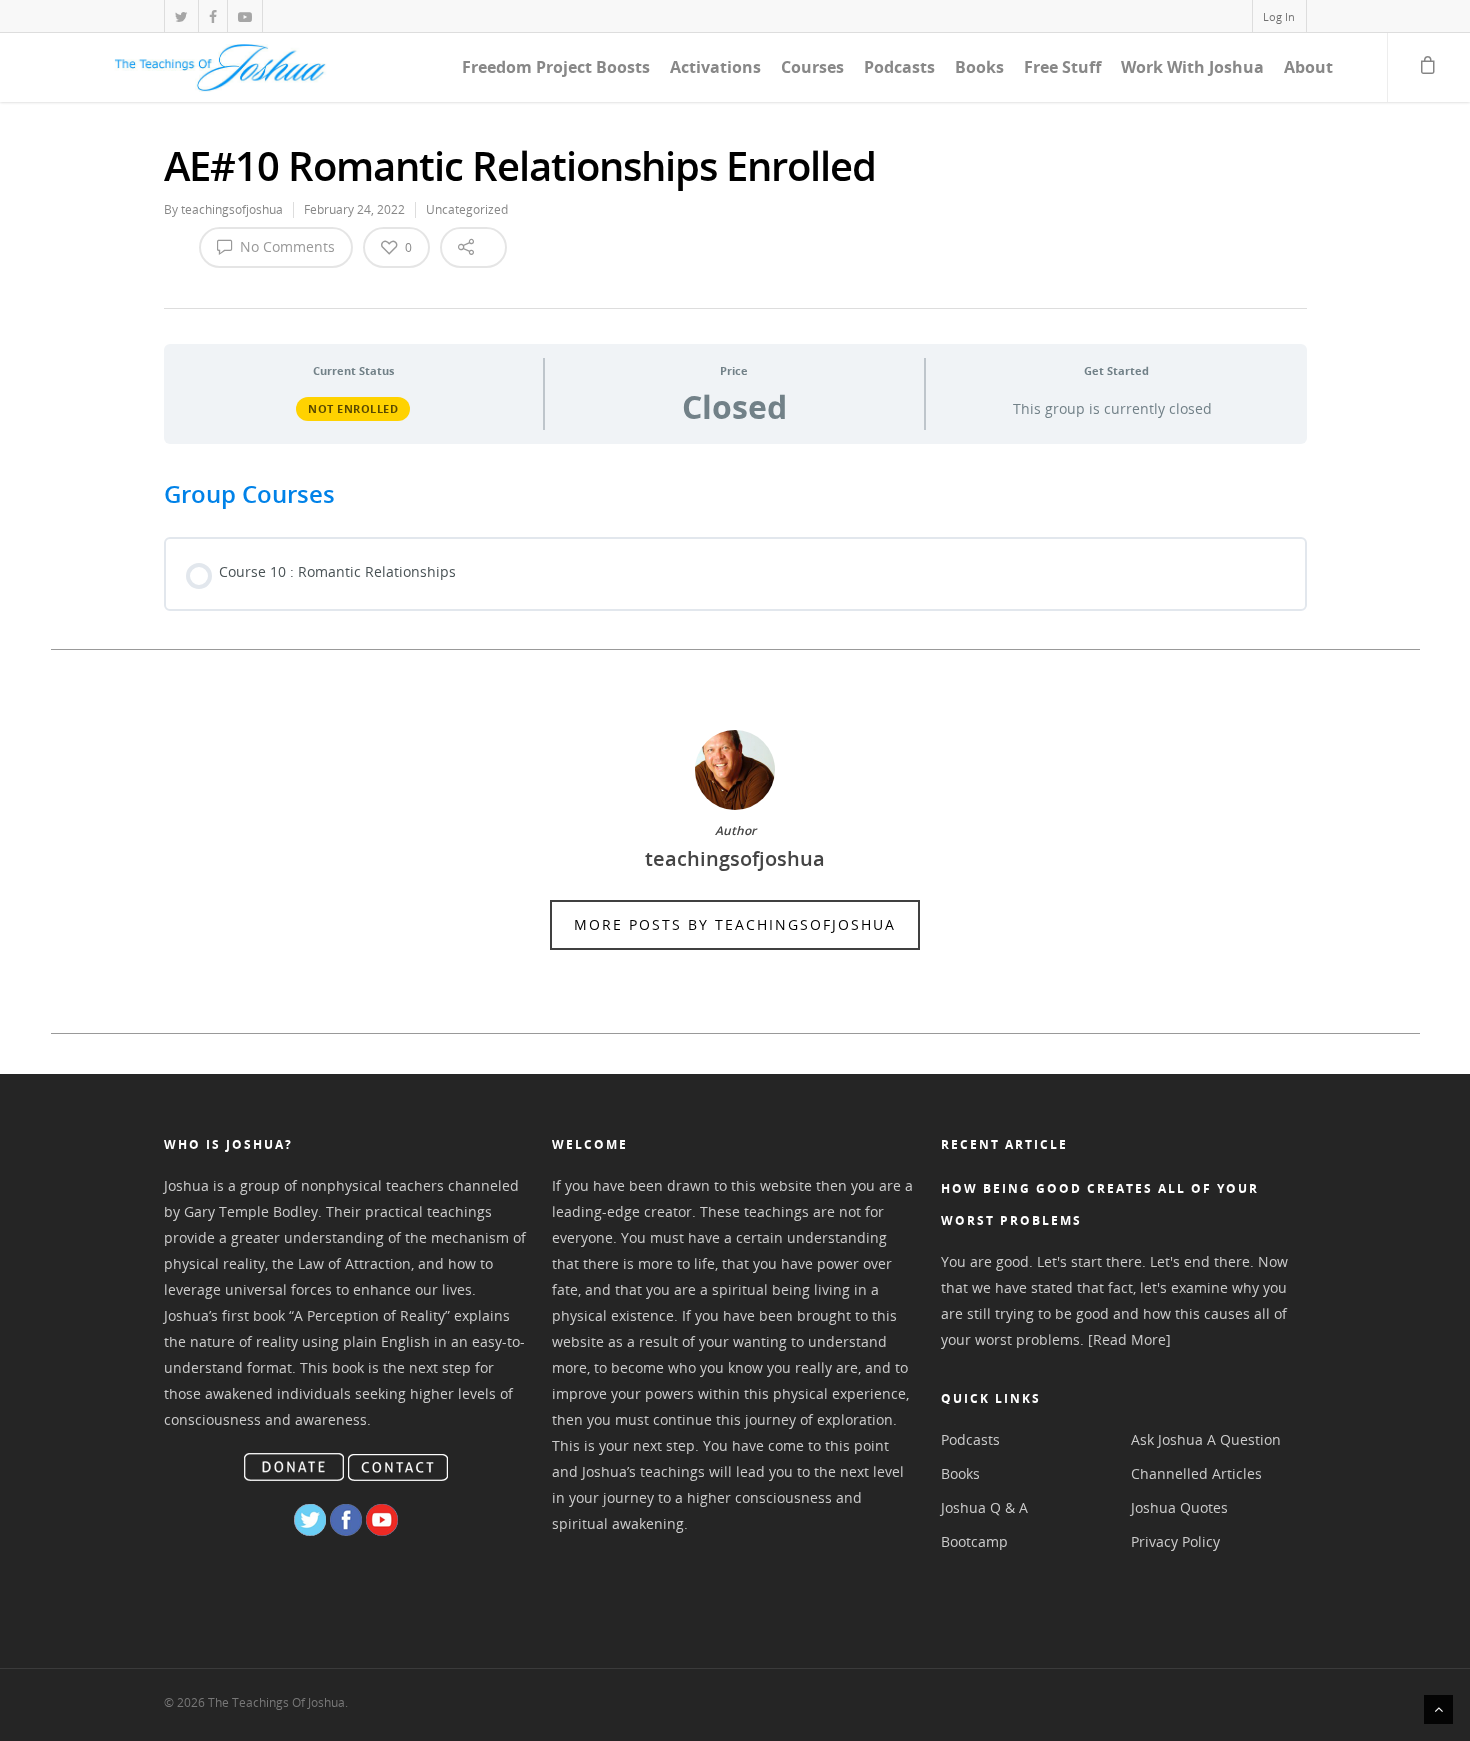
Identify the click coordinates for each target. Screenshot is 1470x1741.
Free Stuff (1062, 67)
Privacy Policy (1175, 1541)
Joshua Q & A (984, 1507)
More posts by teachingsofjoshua (735, 924)
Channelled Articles (1196, 1473)
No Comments (285, 246)
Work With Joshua (1192, 67)
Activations (715, 67)
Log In (1279, 16)
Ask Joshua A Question (1206, 1439)
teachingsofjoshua (232, 209)
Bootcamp (974, 1541)
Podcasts (899, 67)
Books (979, 67)
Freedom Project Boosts (556, 67)
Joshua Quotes (1179, 1507)
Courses (812, 67)
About (1308, 67)
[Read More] (1129, 1339)
